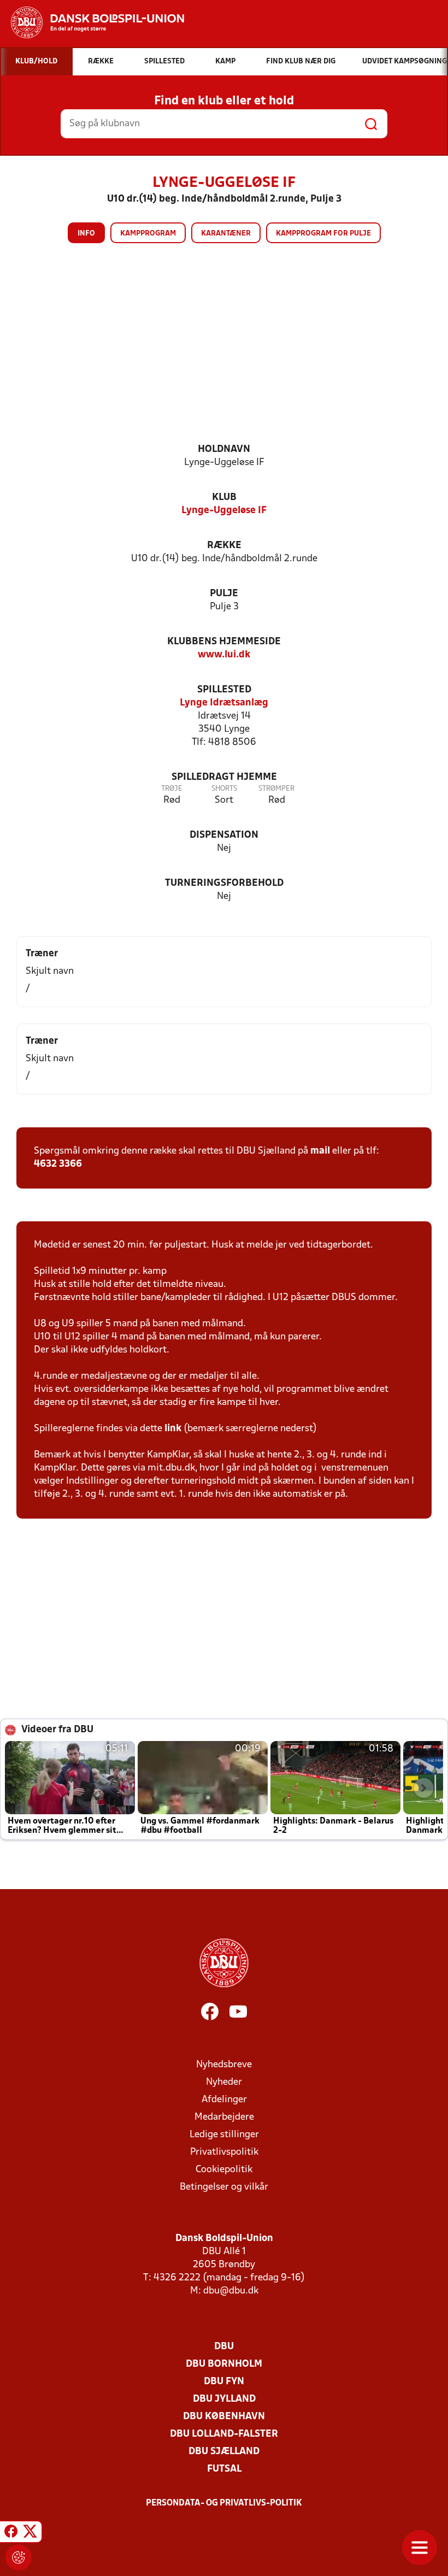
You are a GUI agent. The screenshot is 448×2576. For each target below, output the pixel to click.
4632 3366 (58, 1164)
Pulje (224, 594)
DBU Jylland (224, 2399)
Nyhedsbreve (224, 2065)
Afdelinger (224, 2100)
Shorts (224, 789)
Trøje (172, 789)
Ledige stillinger (224, 2135)
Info (86, 234)
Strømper (276, 789)
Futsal (224, 2469)
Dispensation (224, 835)
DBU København (224, 2417)
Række (224, 546)
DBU (224, 2347)
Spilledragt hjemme (224, 777)
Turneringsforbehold (224, 883)
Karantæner (226, 234)
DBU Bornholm (224, 2364)
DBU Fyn (224, 2382)
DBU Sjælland (224, 2452)
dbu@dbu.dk (231, 2291)
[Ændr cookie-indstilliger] (19, 2557)
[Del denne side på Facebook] (11, 2533)
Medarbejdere (224, 2117)
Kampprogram (148, 234)
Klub (224, 498)
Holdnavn (224, 449)
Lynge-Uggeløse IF (224, 511)
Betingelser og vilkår (224, 2187)
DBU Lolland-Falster (224, 2434)
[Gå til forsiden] (92, 22)
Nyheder (224, 2082)
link (173, 1429)
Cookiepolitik (224, 2170)
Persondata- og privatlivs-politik (224, 2503)
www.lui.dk (224, 655)
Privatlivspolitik (224, 2152)
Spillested (224, 690)
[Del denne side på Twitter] (30, 2533)
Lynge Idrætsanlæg (224, 703)
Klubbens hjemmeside (224, 642)
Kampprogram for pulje (323, 234)
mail (320, 1151)
